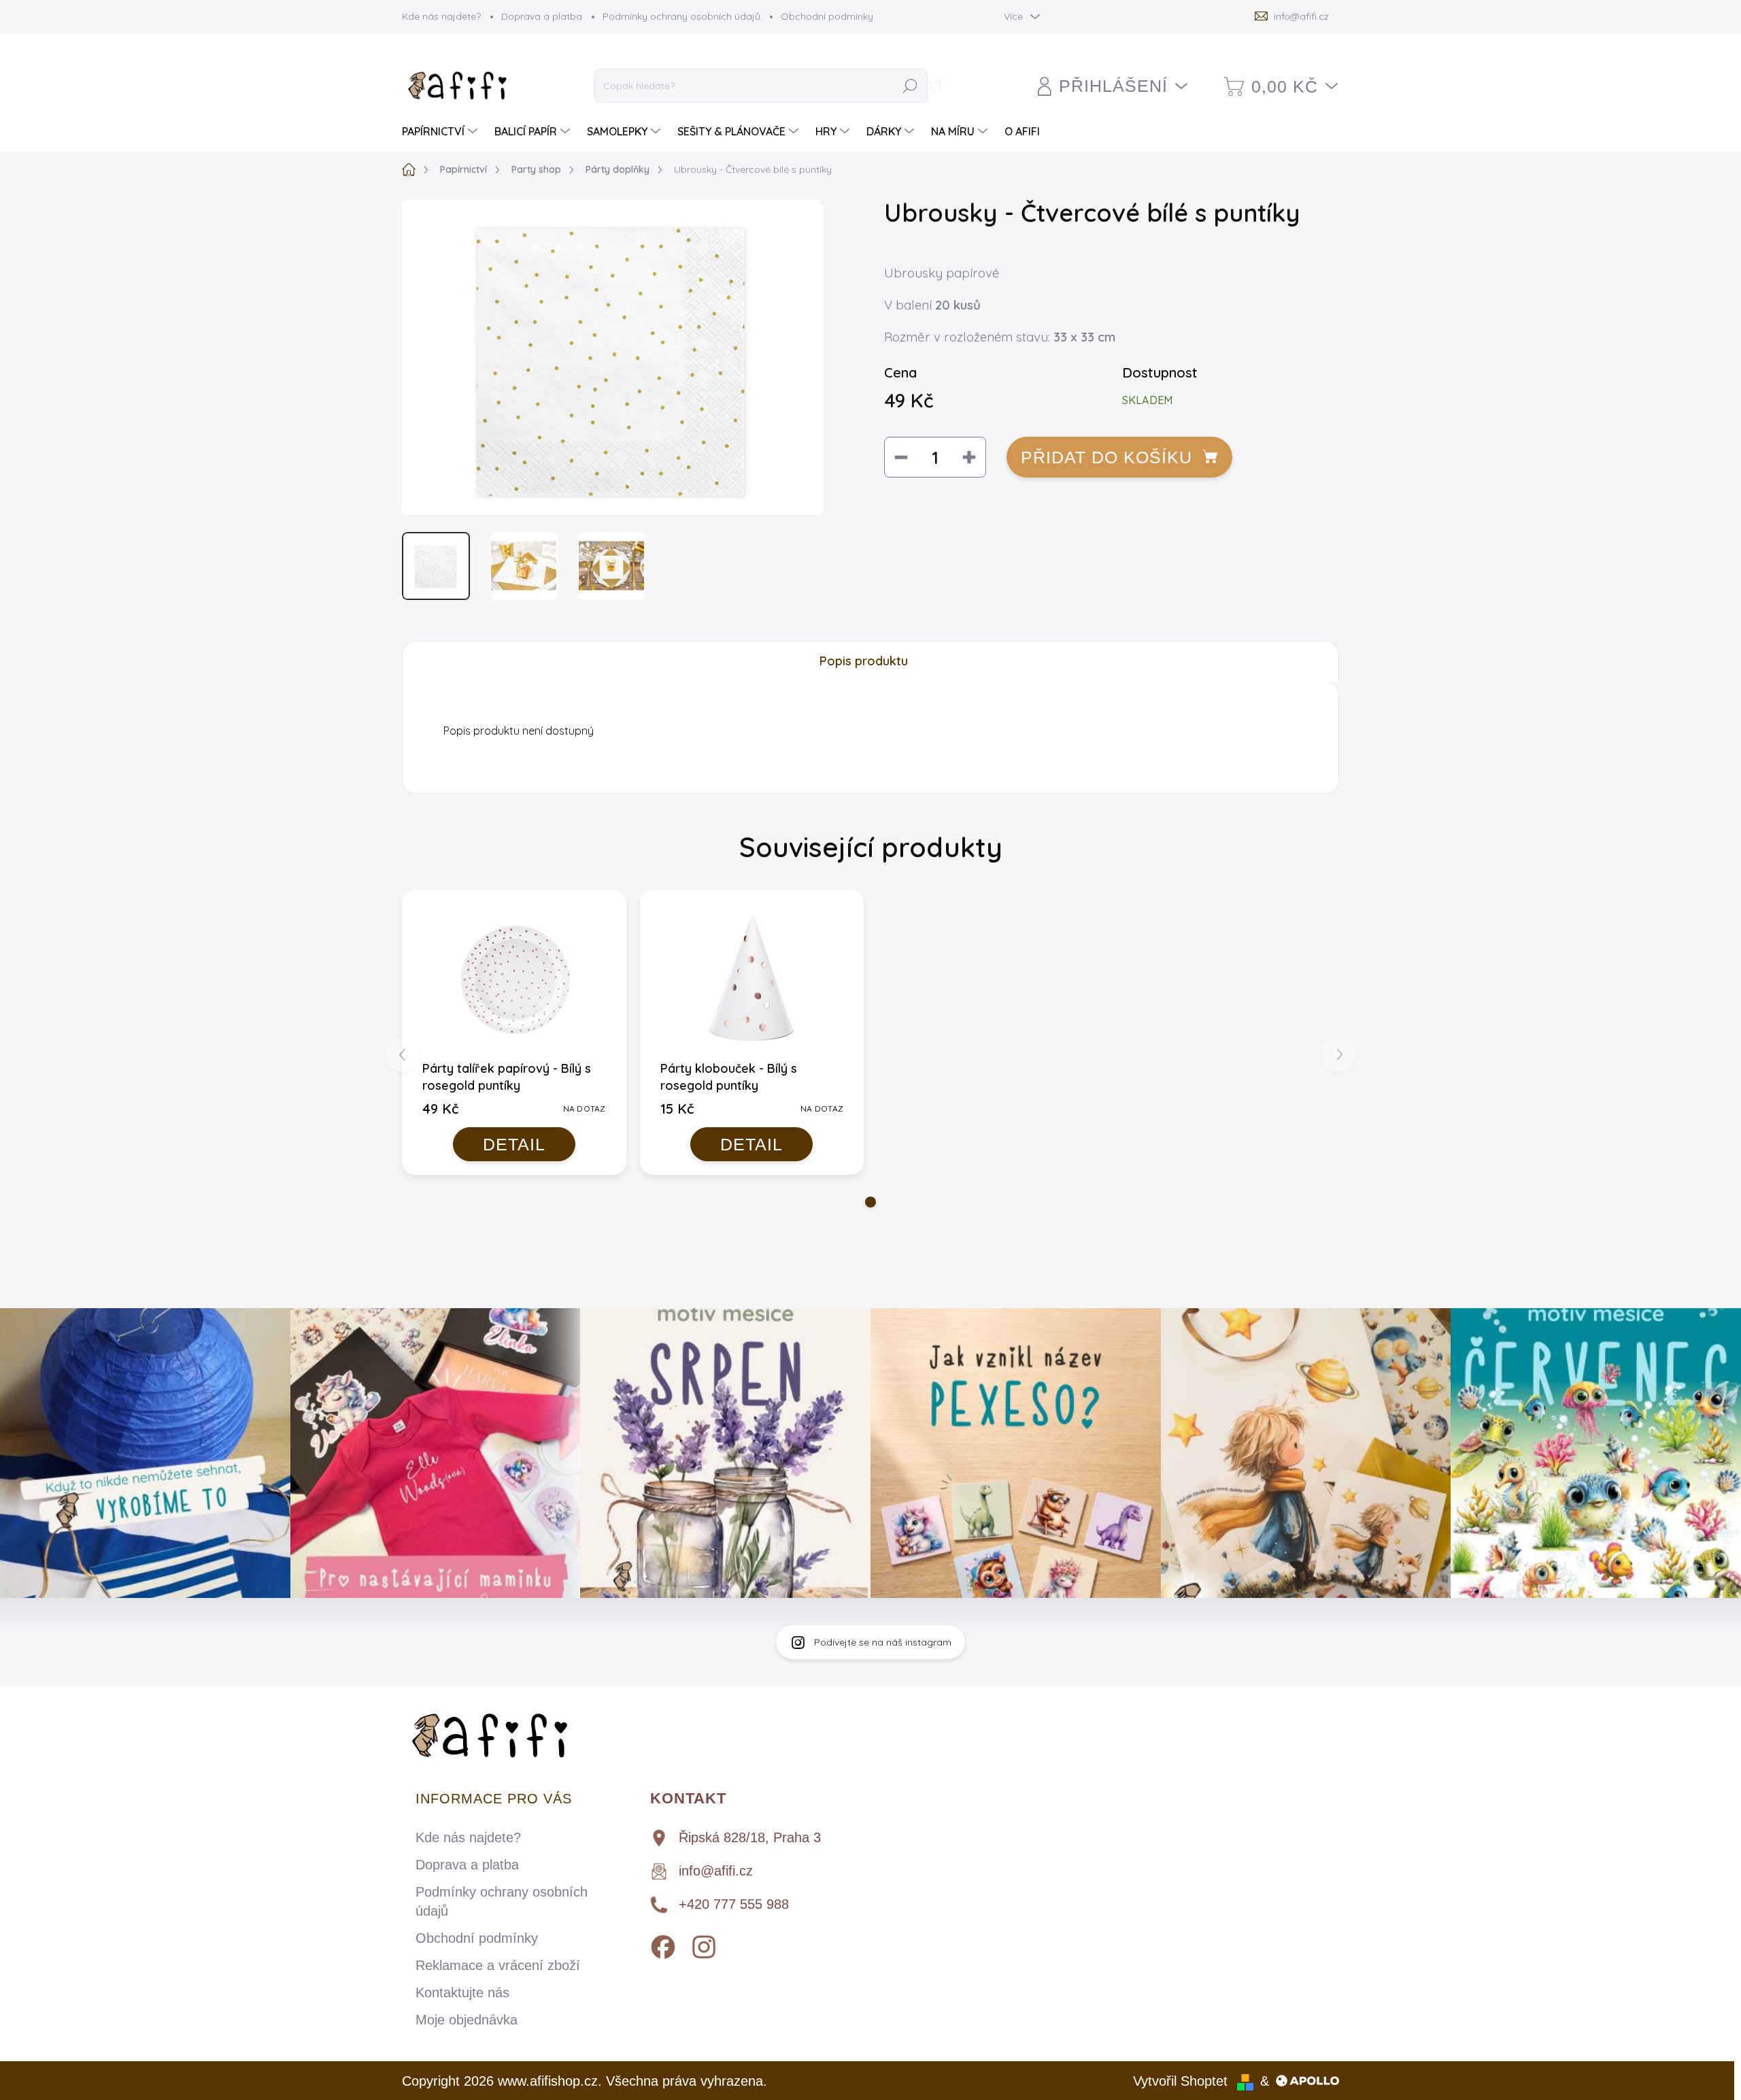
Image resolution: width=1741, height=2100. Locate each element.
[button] (870, 1202)
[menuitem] (441, 131)
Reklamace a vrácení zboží (498, 1965)
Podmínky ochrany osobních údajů (681, 16)
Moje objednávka (467, 2020)
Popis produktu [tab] (864, 661)
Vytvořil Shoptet (1180, 2081)
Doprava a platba (542, 16)
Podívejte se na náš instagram (883, 1642)
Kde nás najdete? (441, 16)
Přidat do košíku (1106, 457)
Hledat (910, 86)
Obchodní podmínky (827, 16)
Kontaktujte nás (462, 1993)
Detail (514, 1144)
